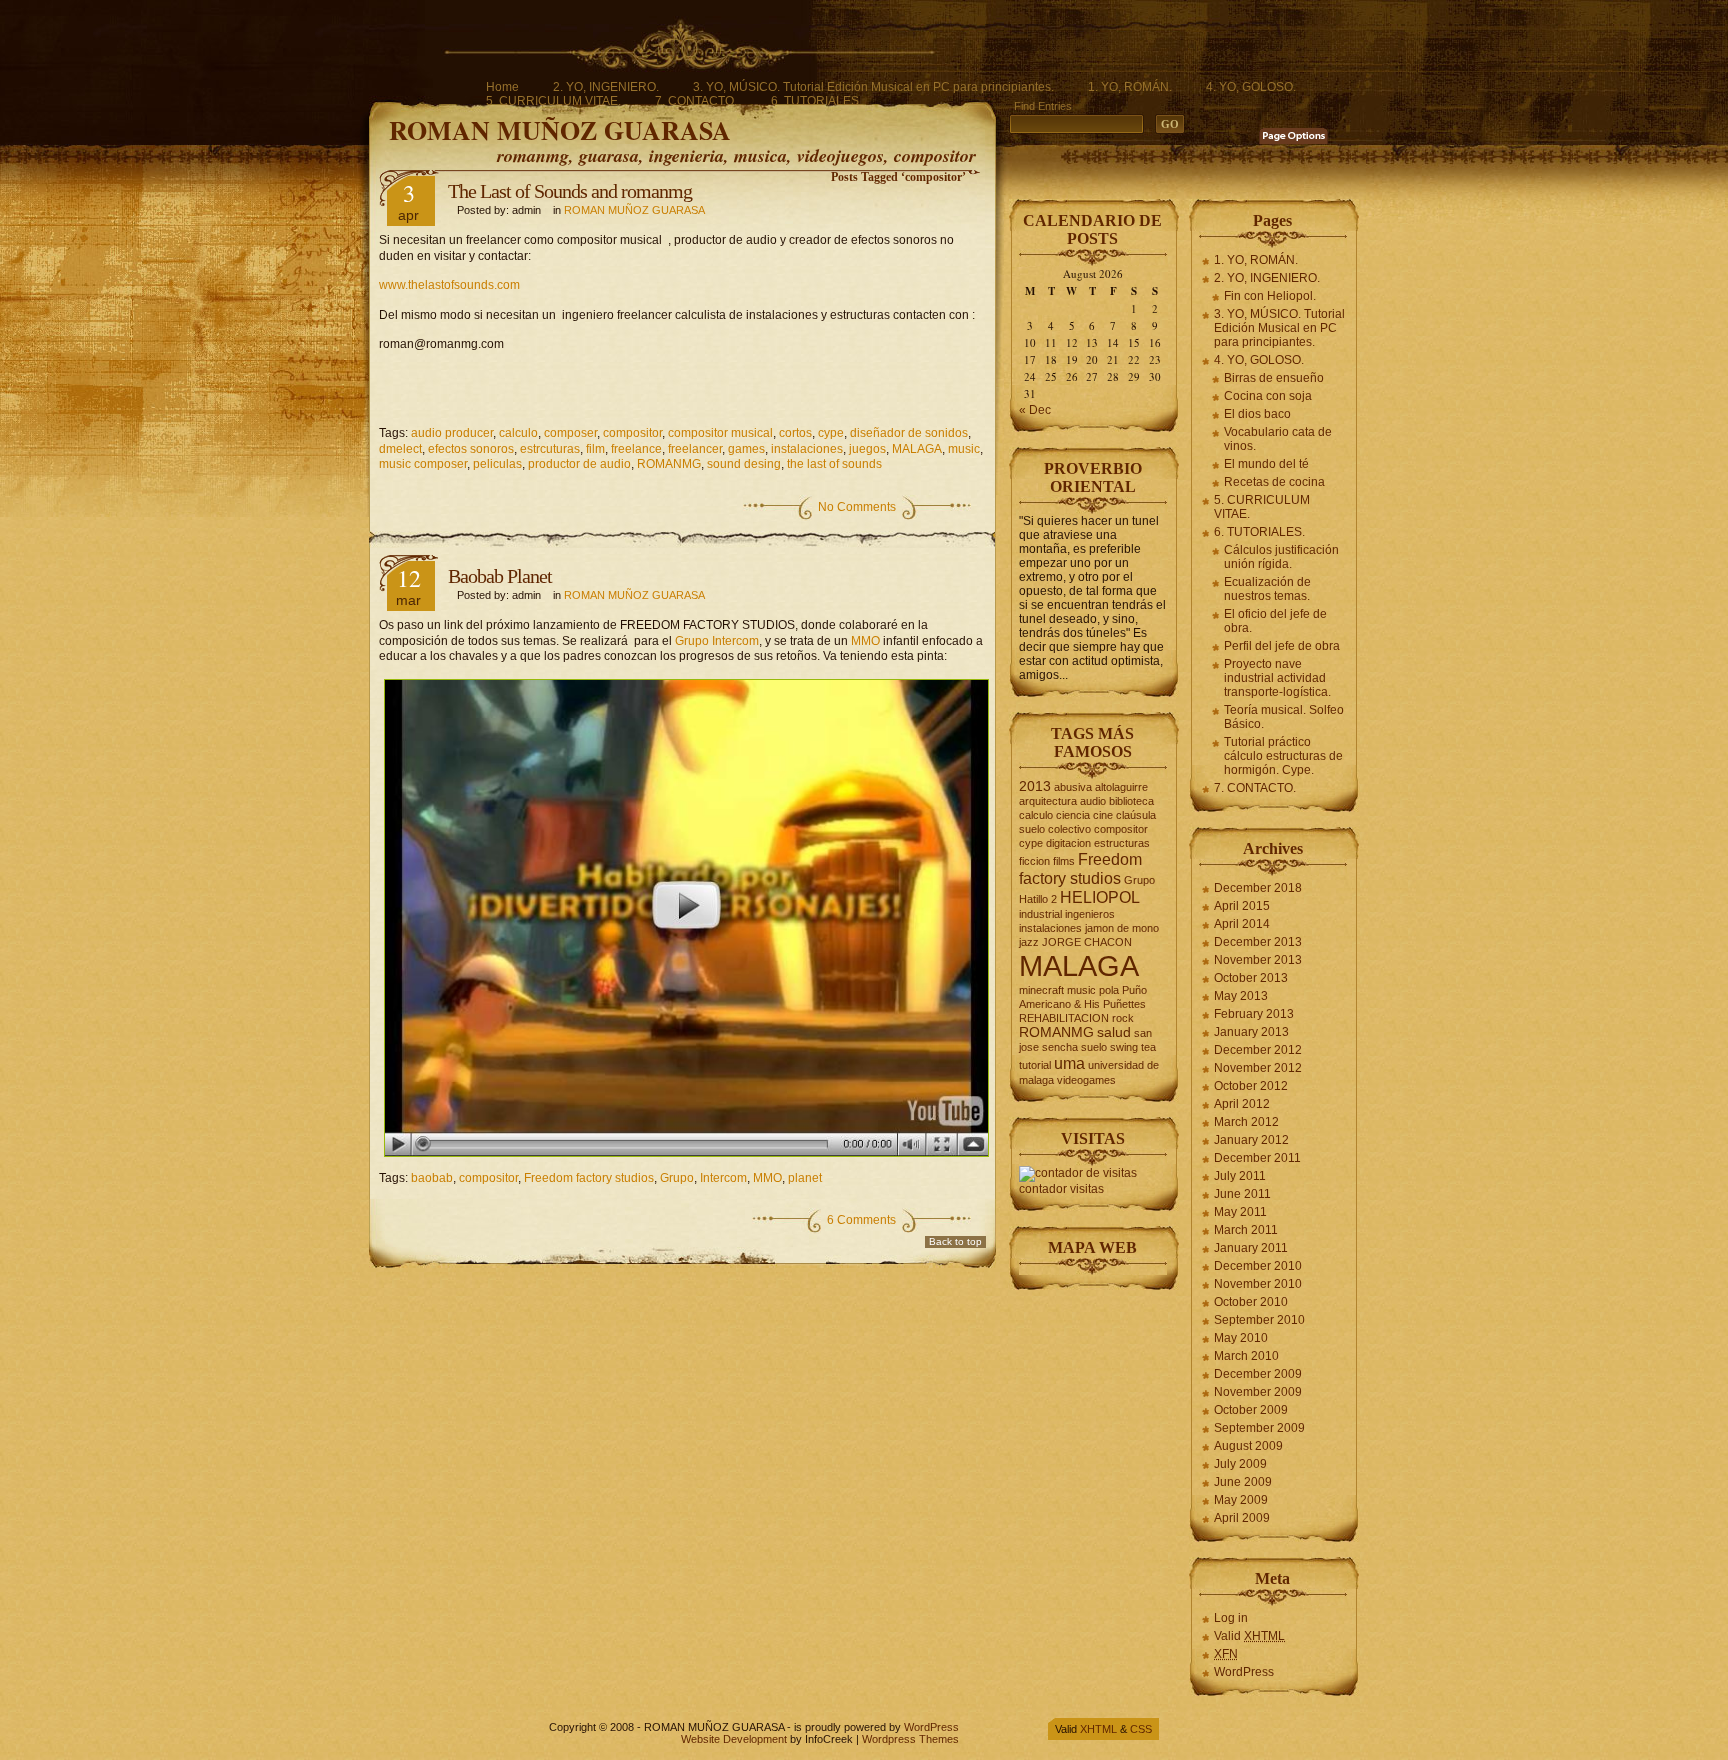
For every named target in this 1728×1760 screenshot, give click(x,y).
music (964, 449)
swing (1124, 1047)
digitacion (1068, 843)
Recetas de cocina (1274, 482)
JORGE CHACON (1087, 942)
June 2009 (1243, 1482)
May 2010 (1241, 1338)
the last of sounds (834, 464)
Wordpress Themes (910, 1739)
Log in (1231, 1618)
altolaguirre (1121, 787)
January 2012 (1251, 1140)
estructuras (1122, 843)
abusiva (1073, 787)
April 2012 (1242, 1104)
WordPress (1244, 1672)
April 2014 (1242, 924)
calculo (518, 433)
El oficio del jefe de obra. (1275, 621)
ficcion (1034, 861)
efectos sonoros (471, 449)
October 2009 (1251, 1410)
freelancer (695, 449)
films (1064, 861)
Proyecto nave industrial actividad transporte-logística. (1277, 678)
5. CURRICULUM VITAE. (553, 101)
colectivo (1069, 829)
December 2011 (1257, 1158)
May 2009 (1241, 1500)
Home (502, 87)
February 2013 (1254, 1014)
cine (1103, 815)
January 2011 (1251, 1248)
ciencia (1073, 815)
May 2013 (1241, 996)
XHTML (1098, 1729)
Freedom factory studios (589, 1178)
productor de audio (579, 464)
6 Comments (861, 1220)
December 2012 (1258, 1050)
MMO (865, 641)
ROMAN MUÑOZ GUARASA (560, 130)
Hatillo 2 (1038, 899)
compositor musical (720, 433)
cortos (795, 433)
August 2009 (1248, 1446)
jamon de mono (1122, 928)
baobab (432, 1178)
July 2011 (1240, 1176)
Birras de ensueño (1274, 378)
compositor (632, 433)
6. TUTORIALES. (816, 101)
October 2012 (1251, 1086)
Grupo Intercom (717, 641)
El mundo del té (1266, 464)
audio (1093, 801)
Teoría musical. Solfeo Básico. (1284, 717)
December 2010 (1258, 1266)
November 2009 (1258, 1392)
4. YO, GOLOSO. (1251, 87)
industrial (1040, 914)
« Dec (1035, 410)
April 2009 (1242, 1518)
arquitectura (1048, 801)
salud (1114, 1032)
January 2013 (1251, 1032)
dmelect (400, 449)
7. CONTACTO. (696, 101)
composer (570, 433)
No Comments (857, 507)
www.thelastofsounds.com (449, 285)
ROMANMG (669, 464)
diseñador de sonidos (909, 433)
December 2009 (1258, 1374)
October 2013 (1251, 978)
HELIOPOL (1100, 897)
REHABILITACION (1064, 1018)
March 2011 (1246, 1230)
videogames (1086, 1080)
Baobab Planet (500, 576)
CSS (1141, 1729)
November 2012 (1258, 1068)
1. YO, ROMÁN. (1130, 87)
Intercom (723, 1178)
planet (805, 1178)
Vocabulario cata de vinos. (1278, 439)
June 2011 (1242, 1194)
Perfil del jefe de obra (1282, 646)
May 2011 (1240, 1212)
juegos (867, 449)
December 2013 (1258, 942)
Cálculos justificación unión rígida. (1281, 557)
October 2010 (1251, 1302)
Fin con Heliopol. (1270, 296)
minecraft (1041, 990)
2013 (1035, 786)
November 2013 (1258, 960)
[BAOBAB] (682, 918)
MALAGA (917, 449)
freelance (636, 449)
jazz (1029, 942)
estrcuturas (550, 449)
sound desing (744, 464)
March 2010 (1246, 1356)
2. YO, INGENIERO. (606, 87)
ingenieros (1090, 914)
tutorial (1035, 1065)
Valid (1249, 1636)
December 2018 (1258, 888)
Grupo (677, 1178)
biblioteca (1131, 801)
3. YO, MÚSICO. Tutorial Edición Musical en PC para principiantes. (873, 87)
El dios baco (1257, 414)
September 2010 (1259, 1320)
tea (1148, 1047)
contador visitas (1061, 1189)
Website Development (734, 1739)
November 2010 (1258, 1284)
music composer (423, 464)
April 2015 (1242, 906)
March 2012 (1246, 1122)
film (595, 449)
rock (1123, 1018)
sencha (1060, 1047)
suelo (1094, 1047)
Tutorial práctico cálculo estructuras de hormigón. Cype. (1283, 756)
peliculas (497, 464)
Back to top (955, 1241)
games (746, 449)
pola (1109, 990)
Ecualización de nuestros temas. (1267, 589)
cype (831, 433)
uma (1069, 1063)
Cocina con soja (1268, 396)
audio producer (452, 433)
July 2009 (1240, 1464)
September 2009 (1259, 1428)
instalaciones (807, 449)
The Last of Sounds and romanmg (570, 191)
